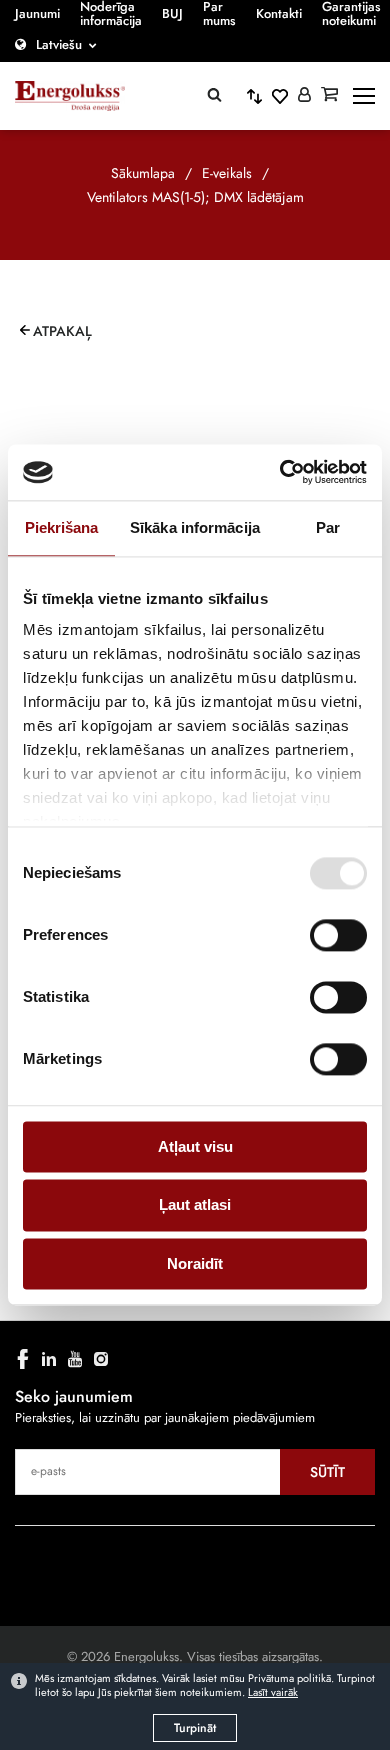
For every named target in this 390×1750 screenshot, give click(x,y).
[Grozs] (329, 96)
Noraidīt (195, 1263)
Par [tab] (328, 527)
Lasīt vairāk (273, 1692)
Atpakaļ (62, 331)
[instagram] (101, 1359)
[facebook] (23, 1359)
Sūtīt (327, 1472)
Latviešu (59, 44)
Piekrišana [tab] (62, 527)
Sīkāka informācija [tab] (195, 527)
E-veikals (227, 173)
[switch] (338, 935)
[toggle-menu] (364, 96)
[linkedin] (49, 1359)
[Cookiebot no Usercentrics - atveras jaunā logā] (280, 472)
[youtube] (75, 1359)
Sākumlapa (143, 173)
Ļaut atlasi (195, 1205)
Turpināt (195, 1728)
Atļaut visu (195, 1146)
